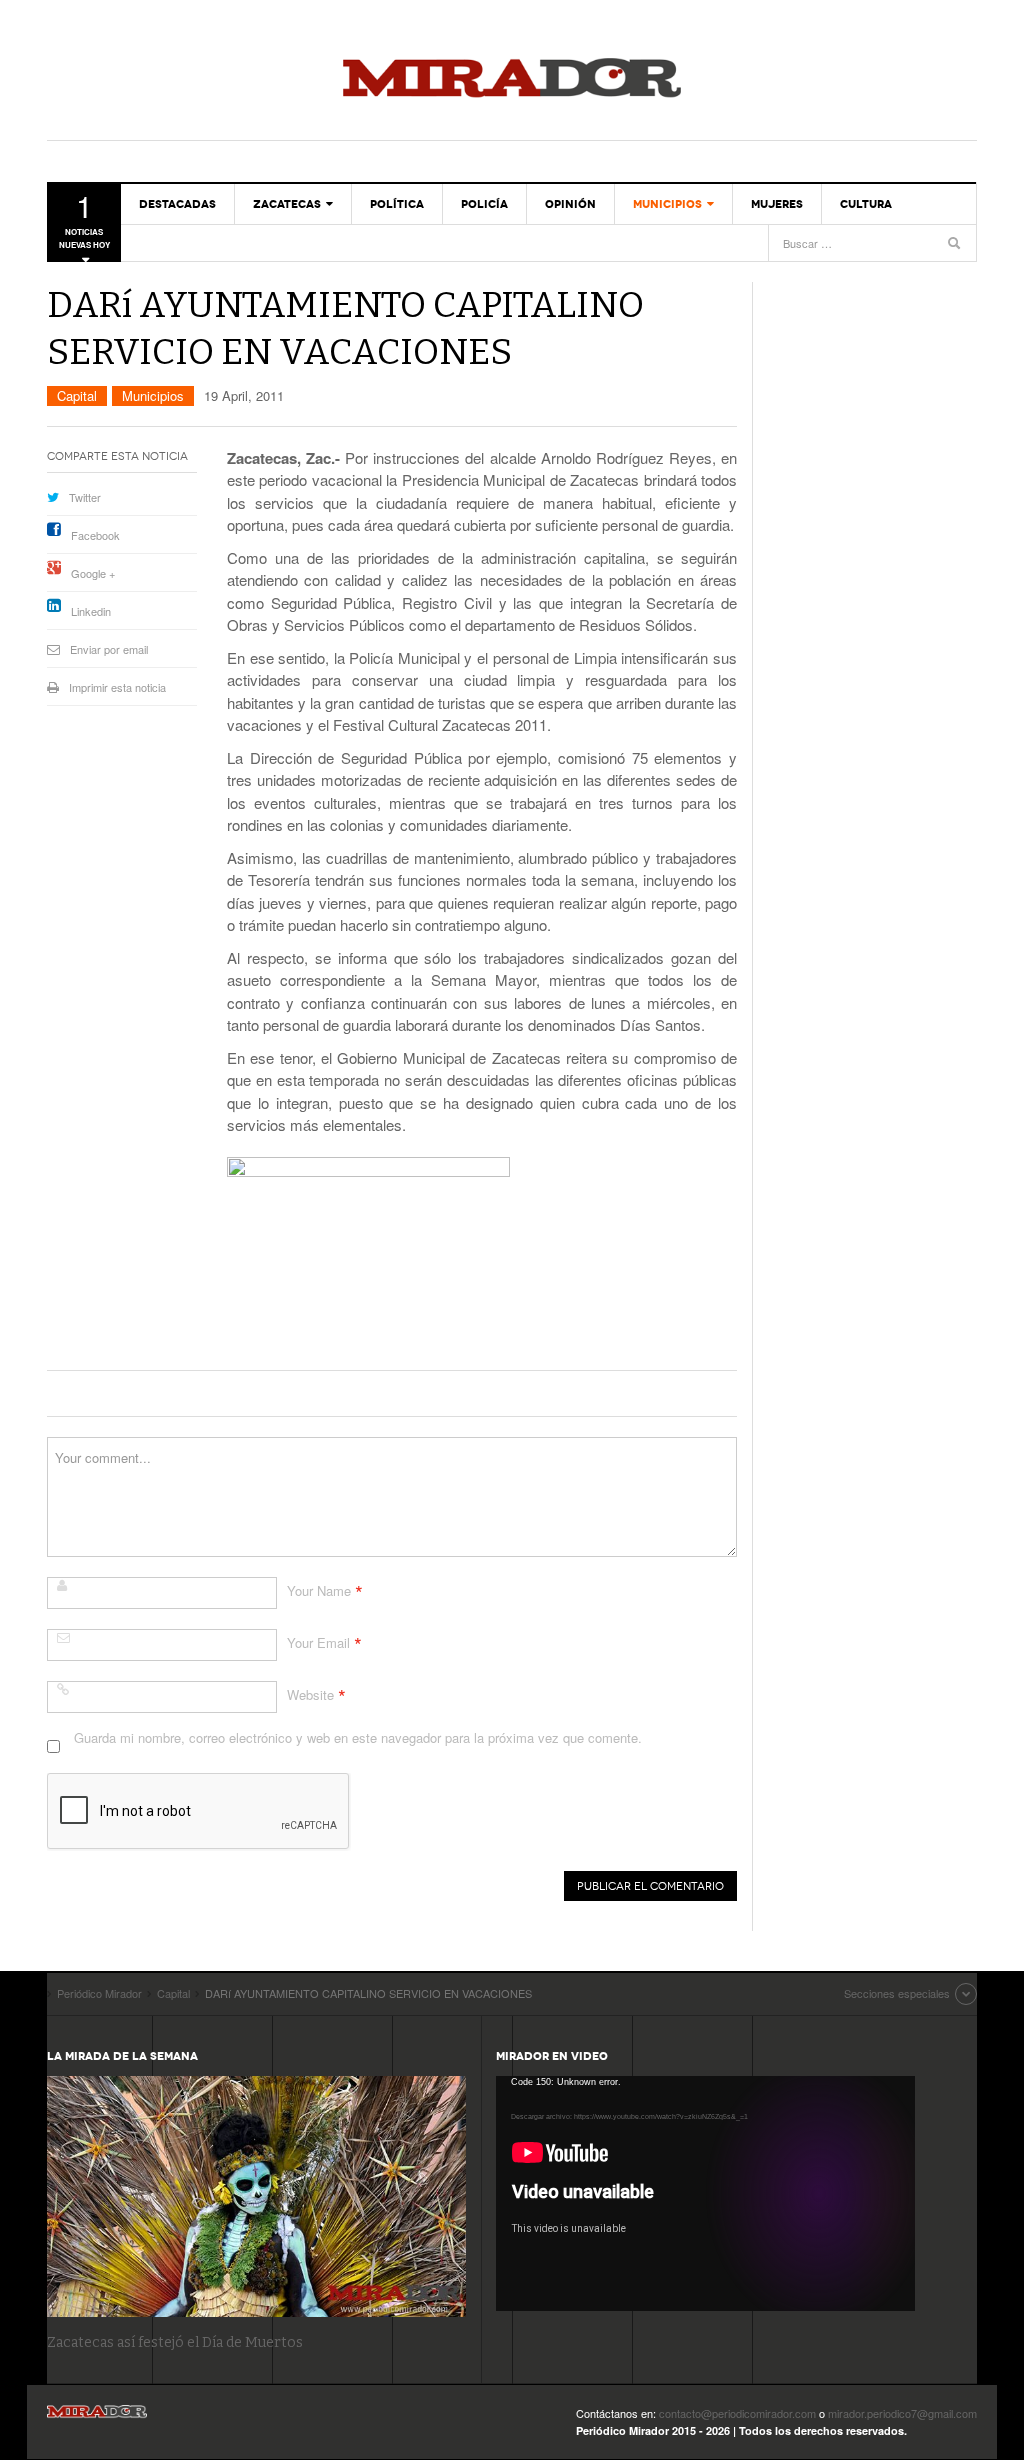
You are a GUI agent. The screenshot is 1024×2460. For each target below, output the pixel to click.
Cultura (866, 204)
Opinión (570, 204)
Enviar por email (109, 649)
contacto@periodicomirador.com (737, 2413)
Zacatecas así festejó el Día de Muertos (175, 2342)
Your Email (318, 1642)
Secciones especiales (897, 1993)
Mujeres (777, 204)
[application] (705, 2193)
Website (310, 1694)
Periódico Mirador (512, 80)
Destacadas (177, 204)
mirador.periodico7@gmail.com (902, 2413)
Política (397, 204)
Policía (484, 204)
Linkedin (91, 611)
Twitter (85, 497)
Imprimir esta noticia (117, 687)
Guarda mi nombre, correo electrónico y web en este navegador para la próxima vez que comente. (358, 1737)
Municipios (667, 204)
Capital (77, 395)
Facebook (95, 535)
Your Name (319, 1590)
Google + (93, 573)
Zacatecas (287, 204)
